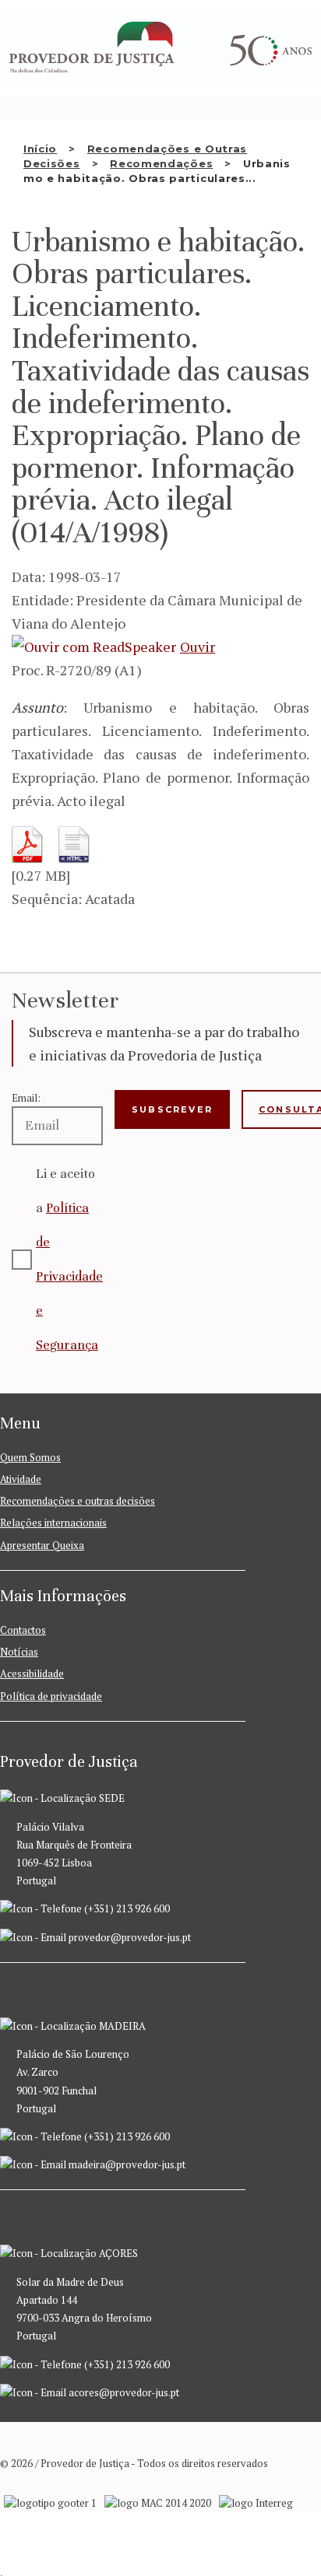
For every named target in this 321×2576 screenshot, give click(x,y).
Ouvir (198, 647)
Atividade (21, 1479)
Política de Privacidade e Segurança (69, 1276)
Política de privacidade (51, 1696)
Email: (26, 1098)
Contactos (23, 1630)
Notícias (19, 1652)
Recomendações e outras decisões (78, 1501)
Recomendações (161, 163)
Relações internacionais (53, 1523)
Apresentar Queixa (42, 1545)
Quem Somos (30, 1457)
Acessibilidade (32, 1674)
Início (40, 149)
